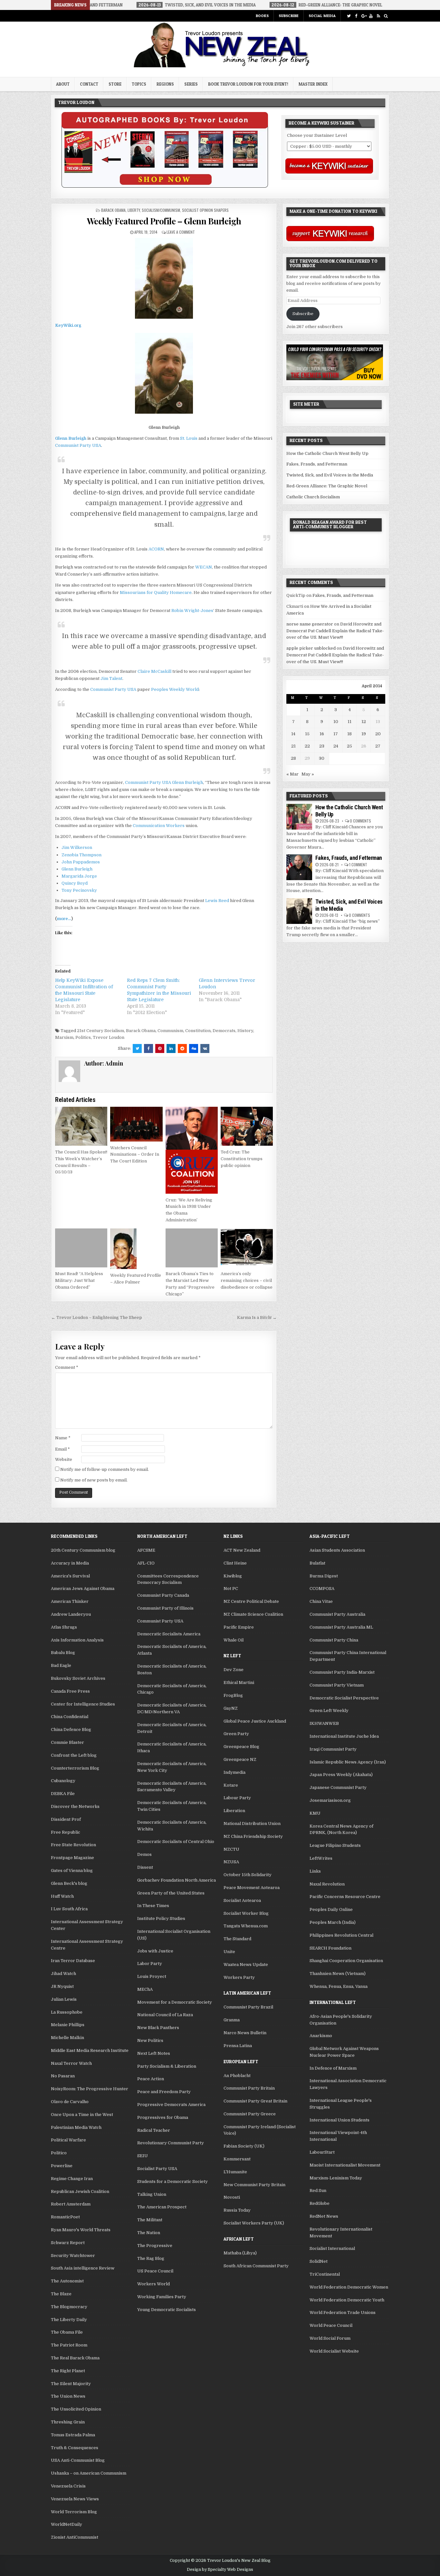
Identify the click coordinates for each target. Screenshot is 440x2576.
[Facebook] (356, 16)
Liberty (134, 210)
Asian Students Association (337, 1550)
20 (378, 734)
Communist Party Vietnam (337, 1685)
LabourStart (322, 2152)
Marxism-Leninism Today (336, 2178)
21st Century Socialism (100, 1031)
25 (349, 746)
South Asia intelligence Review (83, 2268)
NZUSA (231, 1862)
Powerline (62, 2166)
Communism (170, 1031)
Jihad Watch (63, 1974)
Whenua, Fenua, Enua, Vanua (339, 1986)
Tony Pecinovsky (79, 890)
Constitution (198, 1031)
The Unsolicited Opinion (76, 2409)
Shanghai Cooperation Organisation (346, 1961)
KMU (315, 1813)
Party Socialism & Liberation (167, 2066)
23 (322, 746)
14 (293, 734)
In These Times (153, 1906)
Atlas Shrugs (64, 1627)
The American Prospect (162, 2207)
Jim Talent (111, 678)
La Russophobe (67, 2012)
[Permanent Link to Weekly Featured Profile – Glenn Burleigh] (164, 278)
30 (322, 758)
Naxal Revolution (327, 1884)
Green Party (236, 1734)
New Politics (150, 2040)
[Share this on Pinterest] (160, 1048)
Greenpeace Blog (241, 1747)
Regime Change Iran (72, 2179)
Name (63, 1438)
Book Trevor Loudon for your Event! (248, 84)
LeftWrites (321, 1858)
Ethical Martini (239, 1683)
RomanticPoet (65, 2217)
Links (315, 1871)
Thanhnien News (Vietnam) (338, 1974)
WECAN (204, 567)
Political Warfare (68, 2140)
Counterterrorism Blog (75, 1768)
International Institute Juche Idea (344, 1736)
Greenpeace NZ (240, 1759)
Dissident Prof (66, 1819)
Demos (144, 1854)
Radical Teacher (154, 2130)
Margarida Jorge (79, 876)
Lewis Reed (217, 901)
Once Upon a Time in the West (82, 2115)
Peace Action (151, 2079)
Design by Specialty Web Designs (220, 2570)
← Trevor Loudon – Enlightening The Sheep (97, 1317)
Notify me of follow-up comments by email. (105, 1469)
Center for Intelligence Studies (83, 1704)
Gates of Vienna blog (72, 1871)
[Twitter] (349, 16)
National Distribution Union (252, 1824)
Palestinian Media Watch (76, 2127)
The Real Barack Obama (75, 2358)
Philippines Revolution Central (341, 1935)
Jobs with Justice (155, 1951)
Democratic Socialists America (169, 1634)
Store (115, 84)
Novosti (232, 2197)
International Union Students (340, 2120)
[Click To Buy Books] (165, 186)
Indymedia (234, 1772)
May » (308, 774)
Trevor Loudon (109, 1037)
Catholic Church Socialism (313, 497)
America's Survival (70, 1576)
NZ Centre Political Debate (251, 1601)
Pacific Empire (239, 1627)
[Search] (386, 16)
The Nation (149, 2233)
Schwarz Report (68, 2243)
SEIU (143, 2156)
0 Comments (360, 821)
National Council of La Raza (165, 2015)
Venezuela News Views (75, 2499)
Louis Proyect (152, 1976)
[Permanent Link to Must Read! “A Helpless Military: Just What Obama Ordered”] (81, 1248)
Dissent (145, 1867)
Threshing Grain (68, 2422)
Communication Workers (159, 826)
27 (378, 746)
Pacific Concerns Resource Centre (345, 1897)
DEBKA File (63, 1794)
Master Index (313, 84)
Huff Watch (62, 1896)
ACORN (156, 549)
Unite (229, 1952)
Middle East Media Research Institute (90, 2050)
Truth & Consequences (75, 2448)
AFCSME (146, 1550)
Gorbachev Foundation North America (177, 1880)
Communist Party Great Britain (255, 2101)
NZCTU (231, 1849)
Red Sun (318, 2191)
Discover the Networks (75, 1806)
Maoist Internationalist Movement (345, 2165)
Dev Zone (234, 1670)
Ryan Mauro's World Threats (81, 2230)
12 (364, 722)
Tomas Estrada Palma (73, 2435)
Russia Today (237, 2210)
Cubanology (63, 1781)
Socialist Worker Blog (246, 1913)
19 (364, 734)
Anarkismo (321, 2036)
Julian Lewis (64, 1999)
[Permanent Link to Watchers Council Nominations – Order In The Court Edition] (136, 1124)
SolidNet (319, 2261)
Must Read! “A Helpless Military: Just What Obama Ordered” (79, 1280)
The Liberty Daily (69, 2320)
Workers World (153, 2284)
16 (322, 734)
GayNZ (231, 1708)
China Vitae (321, 1601)
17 (336, 734)
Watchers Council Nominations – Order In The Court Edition (135, 1155)
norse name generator (310, 624)
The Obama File (67, 2332)
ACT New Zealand (242, 1550)
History (245, 1031)
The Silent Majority (71, 2384)
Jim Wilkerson (77, 847)
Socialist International (332, 2248)
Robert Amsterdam (71, 2204)
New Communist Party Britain (254, 2185)
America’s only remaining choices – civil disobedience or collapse (247, 1280)
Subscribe (289, 16)
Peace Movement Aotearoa (252, 1888)
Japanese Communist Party (338, 1787)
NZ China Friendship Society (253, 1836)
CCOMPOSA (322, 1589)
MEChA (145, 1989)
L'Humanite (235, 2172)
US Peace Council (155, 2271)
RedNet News (324, 2216)
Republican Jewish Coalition (80, 2191)
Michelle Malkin (67, 2038)
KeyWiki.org (68, 325)
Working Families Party (162, 2297)
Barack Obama (113, 210)
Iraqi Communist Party (333, 1749)
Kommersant (237, 2159)
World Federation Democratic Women (349, 2287)
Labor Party (150, 1964)
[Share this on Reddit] (182, 1048)
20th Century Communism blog (83, 1550)
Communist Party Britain (249, 2088)
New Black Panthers (158, 2028)
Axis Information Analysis (77, 1640)
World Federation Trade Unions (343, 2313)
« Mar (292, 774)
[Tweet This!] (137, 1048)
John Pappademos (81, 862)
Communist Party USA (78, 445)
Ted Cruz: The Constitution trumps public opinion (242, 1159)
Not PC (231, 1589)
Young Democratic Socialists (167, 2310)
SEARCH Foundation (330, 1948)
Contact (89, 84)
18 (349, 734)
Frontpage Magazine (72, 1858)
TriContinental (325, 2274)
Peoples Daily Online (331, 1909)
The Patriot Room (69, 2345)
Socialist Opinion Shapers (205, 210)
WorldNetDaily (67, 2524)
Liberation (234, 1811)
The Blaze (61, 2294)
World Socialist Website (334, 2351)
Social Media (322, 16)
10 (336, 722)
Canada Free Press (70, 1691)
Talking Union (152, 2194)
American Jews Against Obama (83, 1589)
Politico (59, 2153)
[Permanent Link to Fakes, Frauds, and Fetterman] (299, 867)
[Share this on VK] (205, 1048)
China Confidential (70, 1717)
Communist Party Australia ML (341, 1627)
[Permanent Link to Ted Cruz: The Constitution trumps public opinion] (247, 1126)
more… (64, 919)
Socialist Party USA (157, 2169)
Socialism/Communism (161, 210)
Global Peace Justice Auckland (255, 1721)
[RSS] (378, 16)
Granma (232, 2020)
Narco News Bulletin (245, 2033)
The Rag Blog (151, 2258)
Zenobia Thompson (81, 855)
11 (349, 722)
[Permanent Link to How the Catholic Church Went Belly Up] (299, 817)
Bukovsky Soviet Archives (78, 1678)
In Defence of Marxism (333, 2068)
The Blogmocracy (69, 2307)
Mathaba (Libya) (240, 2253)
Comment (67, 1367)
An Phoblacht (237, 2076)
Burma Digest (324, 1576)
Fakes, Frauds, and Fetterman (317, 464)
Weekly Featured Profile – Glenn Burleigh (164, 221)
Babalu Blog (63, 1653)
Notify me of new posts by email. (94, 1480)
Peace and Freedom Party (164, 2092)
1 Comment (358, 865)
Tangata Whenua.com (246, 1926)
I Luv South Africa (69, 1909)
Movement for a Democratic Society (175, 2002)
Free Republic (66, 1832)
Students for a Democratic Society (172, 2181)
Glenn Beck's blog (69, 1883)
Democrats (224, 1031)
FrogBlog (233, 1695)
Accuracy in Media (70, 1563)
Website (64, 1459)
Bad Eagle (61, 1665)
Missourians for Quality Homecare (156, 592)
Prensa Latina (238, 2046)
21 (293, 746)
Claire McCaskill (154, 671)
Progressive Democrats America (171, 2105)
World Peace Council (331, 2325)
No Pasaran (63, 2076)
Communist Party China (334, 1640)
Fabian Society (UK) (244, 2146)
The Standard (237, 1939)
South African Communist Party (256, 2266)
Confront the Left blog (74, 1755)
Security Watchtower (73, 2256)
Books (262, 16)
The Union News (68, 2396)
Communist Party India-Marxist (342, 1672)
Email (62, 1449)
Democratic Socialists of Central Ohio (176, 1842)
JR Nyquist (62, 1986)
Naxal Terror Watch (71, 2063)
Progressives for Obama (163, 2117)
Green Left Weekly (329, 1711)
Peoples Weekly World (175, 689)
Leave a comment (181, 232)
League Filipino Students (335, 1845)
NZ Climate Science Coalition (253, 1614)
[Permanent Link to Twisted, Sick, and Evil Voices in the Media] (299, 911)
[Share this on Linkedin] (171, 1048)
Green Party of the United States (171, 1893)
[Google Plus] (363, 16)
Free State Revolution (73, 1845)
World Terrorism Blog (74, 2512)
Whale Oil (234, 1640)
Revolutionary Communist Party (171, 2143)
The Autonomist (67, 2281)
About (63, 84)
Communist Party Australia (337, 1614)
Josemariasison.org (330, 1800)
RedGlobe (320, 2203)
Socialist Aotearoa (242, 1900)
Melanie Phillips (68, 2025)
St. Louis (189, 438)
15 (307, 734)
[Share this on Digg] (194, 1048)
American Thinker (70, 1601)
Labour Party (237, 1798)
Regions (165, 84)
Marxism (64, 1037)
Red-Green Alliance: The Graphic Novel (327, 486)
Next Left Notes (154, 2053)
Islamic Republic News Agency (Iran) (348, 1762)
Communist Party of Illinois (165, 1608)
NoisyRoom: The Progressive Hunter (90, 2089)
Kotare (231, 1785)
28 (293, 758)
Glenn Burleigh (71, 438)
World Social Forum (330, 2338)
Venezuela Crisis (68, 2486)
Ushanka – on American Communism (89, 2473)
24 (336, 746)
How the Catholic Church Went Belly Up (327, 453)
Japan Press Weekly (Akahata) (341, 1775)
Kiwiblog (233, 1576)
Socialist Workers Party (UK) (254, 2223)
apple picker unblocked (311, 648)
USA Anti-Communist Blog (78, 2460)
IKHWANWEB (324, 1723)
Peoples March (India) (333, 1922)
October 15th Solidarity (248, 1875)
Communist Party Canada (163, 1595)
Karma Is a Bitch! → (257, 1317)
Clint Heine (235, 1563)
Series (191, 84)
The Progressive (155, 2246)
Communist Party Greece (250, 2114)
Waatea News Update (246, 1965)
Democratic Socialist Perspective (344, 1698)
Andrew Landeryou (71, 1614)
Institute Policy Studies (161, 1918)
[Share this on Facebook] (148, 1048)
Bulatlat (317, 1563)
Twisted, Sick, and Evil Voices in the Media (330, 475)
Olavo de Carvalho (70, 2102)
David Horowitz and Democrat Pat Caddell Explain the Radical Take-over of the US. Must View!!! (335, 631)
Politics (83, 1037)
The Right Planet (68, 2371)
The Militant (150, 2220)
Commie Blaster (67, 1742)
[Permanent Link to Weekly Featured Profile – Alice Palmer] (136, 1249)
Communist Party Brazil (248, 2007)
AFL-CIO (146, 1563)
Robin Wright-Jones (192, 611)
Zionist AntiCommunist (75, 2537)
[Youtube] (371, 16)
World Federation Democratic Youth (347, 2300)
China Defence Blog (71, 1730)
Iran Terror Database (73, 1961)
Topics (139, 84)
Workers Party (239, 1977)
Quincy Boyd (75, 883)
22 (307, 746)
